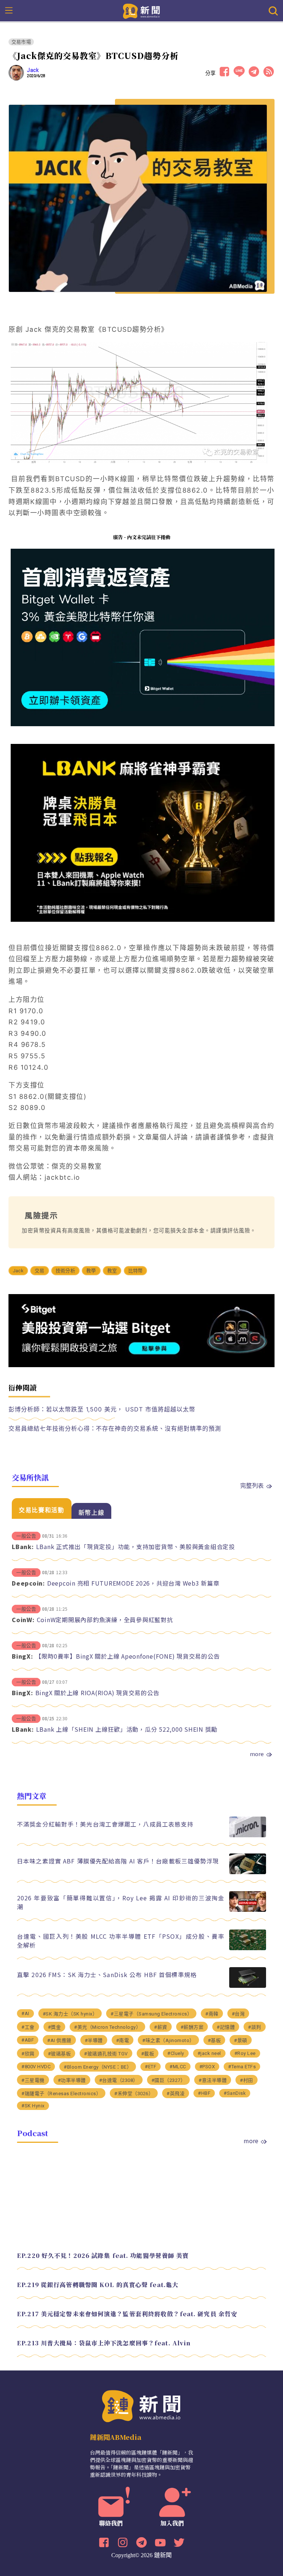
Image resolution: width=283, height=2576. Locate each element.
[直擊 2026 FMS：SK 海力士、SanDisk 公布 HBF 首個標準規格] (248, 1986)
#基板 (214, 2040)
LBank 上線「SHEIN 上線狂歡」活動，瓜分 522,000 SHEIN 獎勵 (127, 1729)
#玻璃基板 (60, 2054)
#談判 (255, 2027)
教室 (112, 1271)
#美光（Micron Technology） (107, 2027)
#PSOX (207, 2067)
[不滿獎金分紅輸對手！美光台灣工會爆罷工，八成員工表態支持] (248, 1835)
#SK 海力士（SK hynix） (70, 2014)
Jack (33, 70)
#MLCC (178, 2067)
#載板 (148, 2054)
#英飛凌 (176, 2094)
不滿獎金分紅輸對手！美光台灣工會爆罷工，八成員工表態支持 (105, 1824)
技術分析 (65, 1271)
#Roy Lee (245, 2053)
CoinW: (23, 1620)
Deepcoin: (28, 1583)
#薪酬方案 (192, 2027)
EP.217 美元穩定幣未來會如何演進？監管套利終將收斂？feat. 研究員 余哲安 (127, 2314)
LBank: (23, 1546)
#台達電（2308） (119, 2080)
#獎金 (55, 2027)
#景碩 (241, 2040)
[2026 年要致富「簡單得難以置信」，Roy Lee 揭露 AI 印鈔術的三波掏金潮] (248, 1910)
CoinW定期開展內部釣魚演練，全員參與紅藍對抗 (105, 1620)
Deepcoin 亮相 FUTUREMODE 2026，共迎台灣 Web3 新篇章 (133, 1583)
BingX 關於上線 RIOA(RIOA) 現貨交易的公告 (97, 1693)
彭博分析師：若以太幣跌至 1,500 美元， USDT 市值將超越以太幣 (102, 1409)
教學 (91, 1271)
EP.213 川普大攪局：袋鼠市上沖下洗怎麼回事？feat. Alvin (104, 2343)
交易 (39, 1271)
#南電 (123, 2040)
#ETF (151, 2067)
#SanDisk (235, 2093)
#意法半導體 (213, 2080)
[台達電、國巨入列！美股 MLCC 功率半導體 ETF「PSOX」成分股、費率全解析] (248, 1948)
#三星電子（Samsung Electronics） (151, 2014)
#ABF (28, 2040)
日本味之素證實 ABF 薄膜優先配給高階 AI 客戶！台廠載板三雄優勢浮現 (118, 1861)
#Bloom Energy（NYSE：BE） (98, 2067)
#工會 (28, 2027)
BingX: (22, 1656)
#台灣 (238, 2014)
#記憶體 (226, 2027)
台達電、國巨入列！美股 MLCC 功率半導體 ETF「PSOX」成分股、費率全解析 (121, 1941)
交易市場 (21, 42)
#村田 (247, 2080)
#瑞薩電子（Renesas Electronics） (61, 2094)
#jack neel (209, 2053)
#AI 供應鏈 (59, 2040)
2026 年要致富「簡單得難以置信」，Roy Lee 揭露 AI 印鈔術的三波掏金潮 (121, 1902)
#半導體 (94, 2040)
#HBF (204, 2093)
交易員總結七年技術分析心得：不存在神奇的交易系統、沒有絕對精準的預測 (115, 1428)
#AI (25, 2013)
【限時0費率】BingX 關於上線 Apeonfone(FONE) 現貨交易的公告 (128, 1656)
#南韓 (212, 2014)
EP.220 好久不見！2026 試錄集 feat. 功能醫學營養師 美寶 (103, 2256)
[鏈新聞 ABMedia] (142, 10)
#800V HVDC (36, 2067)
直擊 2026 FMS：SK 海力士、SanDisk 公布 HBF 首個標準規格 (107, 1975)
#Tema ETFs (242, 2067)
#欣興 (28, 2054)
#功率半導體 (72, 2080)
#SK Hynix (33, 2106)
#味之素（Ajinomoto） (168, 2040)
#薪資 (161, 2027)
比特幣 (136, 1271)
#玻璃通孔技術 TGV (106, 2054)
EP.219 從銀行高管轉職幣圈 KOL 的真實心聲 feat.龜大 (98, 2285)
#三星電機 (33, 2080)
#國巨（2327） (169, 2080)
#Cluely (176, 2053)
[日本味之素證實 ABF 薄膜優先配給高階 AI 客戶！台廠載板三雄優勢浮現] (248, 1872)
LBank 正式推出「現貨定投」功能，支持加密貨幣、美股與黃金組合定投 (136, 1546)
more (257, 1754)
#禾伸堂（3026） (134, 2094)
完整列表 (252, 1485)
